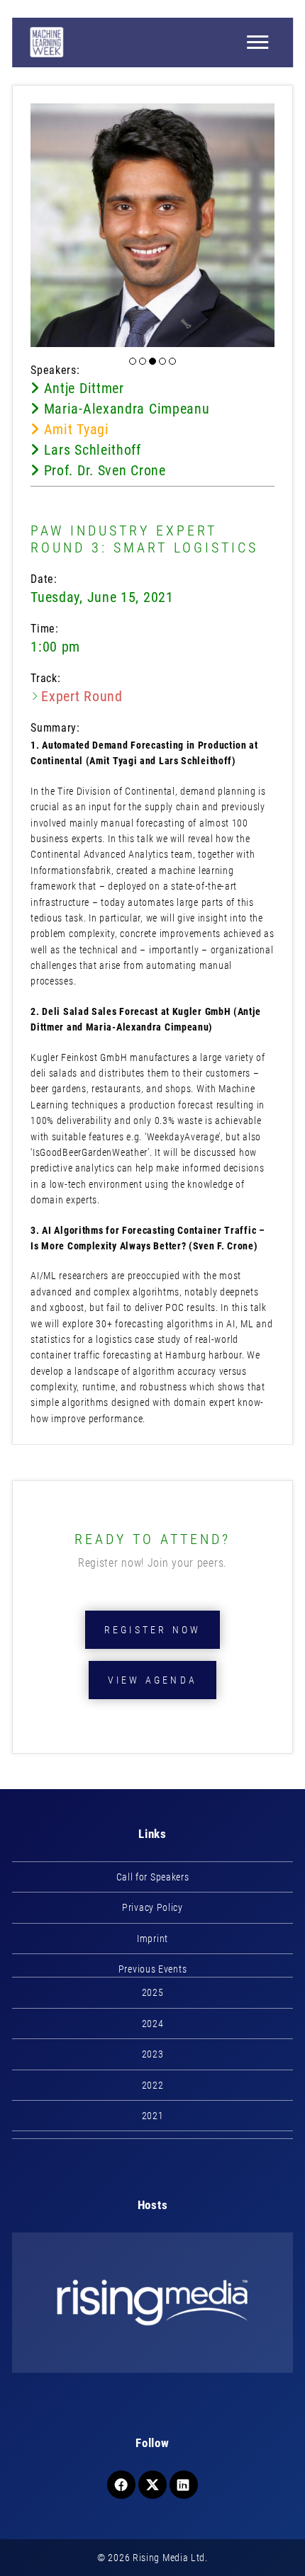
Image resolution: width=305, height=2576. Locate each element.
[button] (133, 361)
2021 (153, 2116)
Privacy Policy (152, 1907)
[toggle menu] (257, 42)
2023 (153, 2054)
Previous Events (153, 1969)
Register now (152, 1630)
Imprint (152, 1939)
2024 (153, 2024)
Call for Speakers (153, 1877)
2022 (153, 2085)
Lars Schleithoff (90, 450)
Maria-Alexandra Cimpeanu (124, 409)
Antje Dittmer (82, 388)
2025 (153, 1992)
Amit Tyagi (74, 429)
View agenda (152, 1680)
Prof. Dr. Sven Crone (102, 470)
